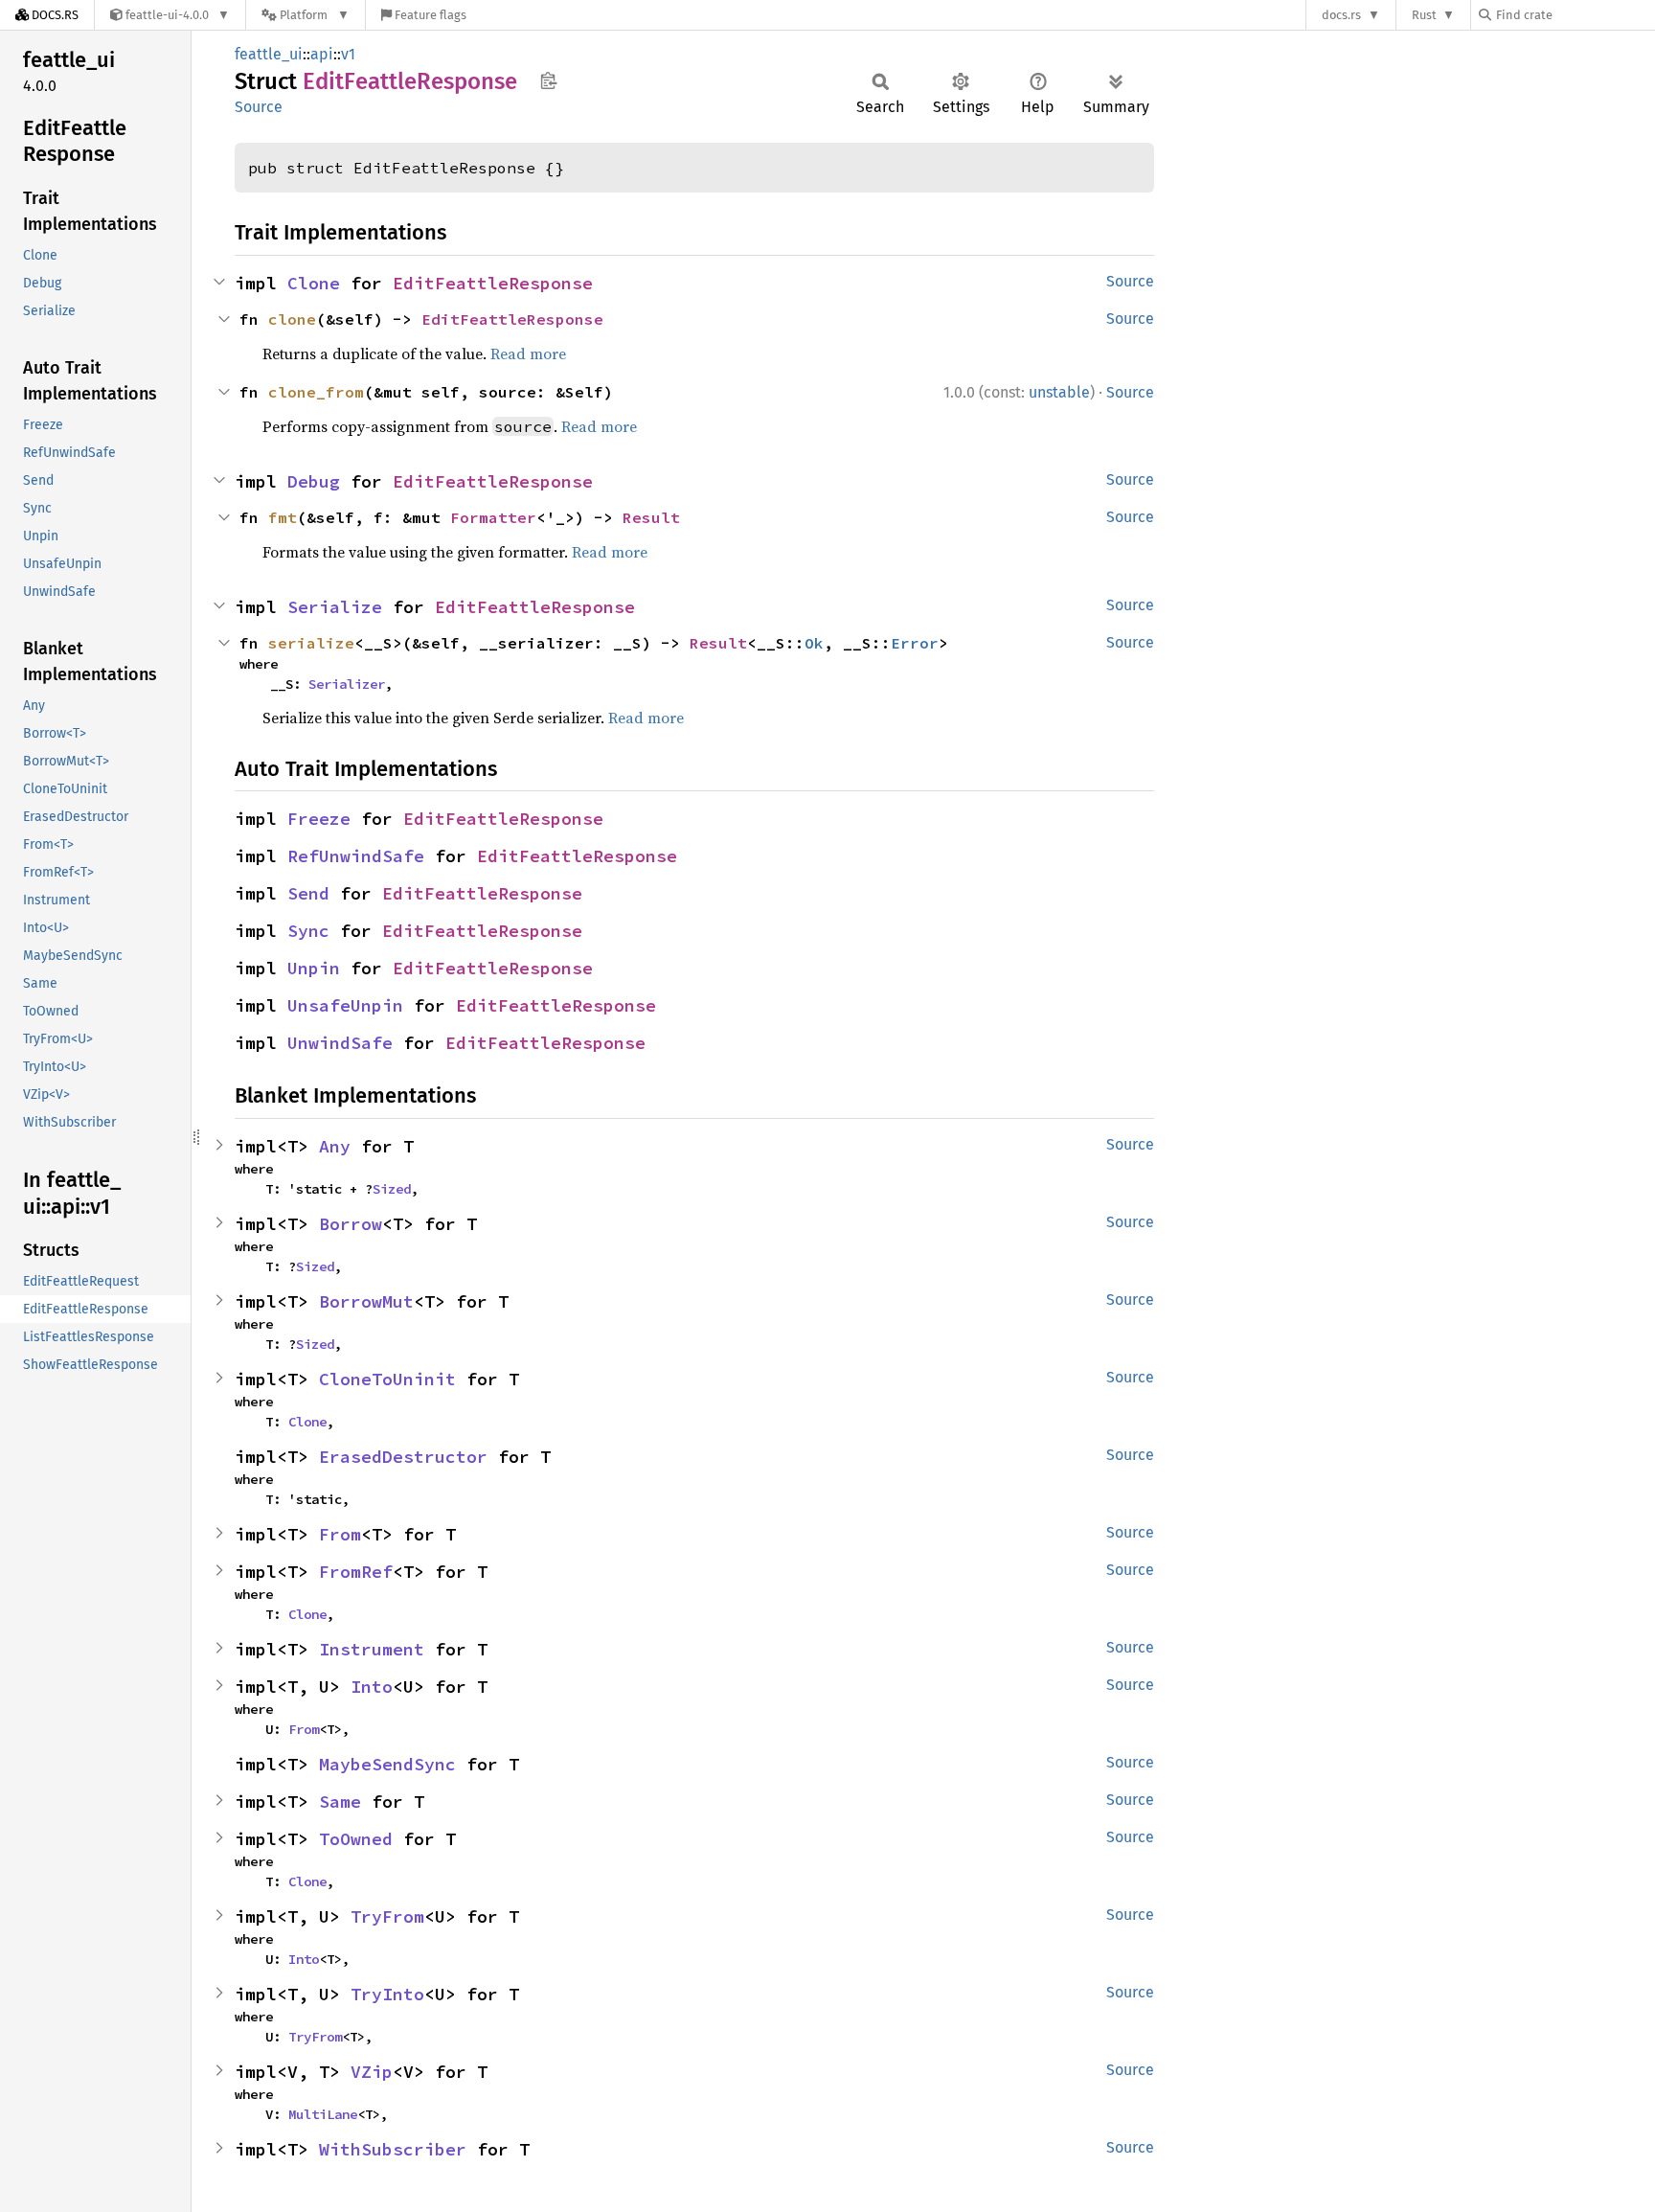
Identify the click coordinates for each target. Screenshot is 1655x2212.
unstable (1059, 392)
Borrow (351, 1224)
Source (259, 107)
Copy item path (548, 80)
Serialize (335, 607)
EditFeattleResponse (493, 283)
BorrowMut (366, 1301)
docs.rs (1341, 15)
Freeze (319, 819)
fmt (283, 517)
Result (651, 517)
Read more (528, 353)
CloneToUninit (387, 1379)
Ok (814, 643)
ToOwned (356, 1839)
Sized (392, 1189)
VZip (372, 2072)
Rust (1424, 15)
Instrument (372, 1649)
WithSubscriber (393, 2149)
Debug (314, 481)
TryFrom (387, 1916)
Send (308, 893)
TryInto (387, 1994)
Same (340, 1802)
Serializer (347, 684)
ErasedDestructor (403, 1457)
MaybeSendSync (387, 1764)
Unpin (314, 968)
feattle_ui (269, 54)
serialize (311, 643)
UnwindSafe (340, 1043)
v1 (348, 54)
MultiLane (323, 2114)
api (322, 54)
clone (292, 319)
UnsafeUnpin (345, 1005)
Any (335, 1146)
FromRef (356, 1572)
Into (372, 1687)
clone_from (316, 392)
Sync (308, 931)
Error (915, 643)
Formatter (493, 517)
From (340, 1534)
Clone (314, 283)
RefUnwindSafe (356, 856)
